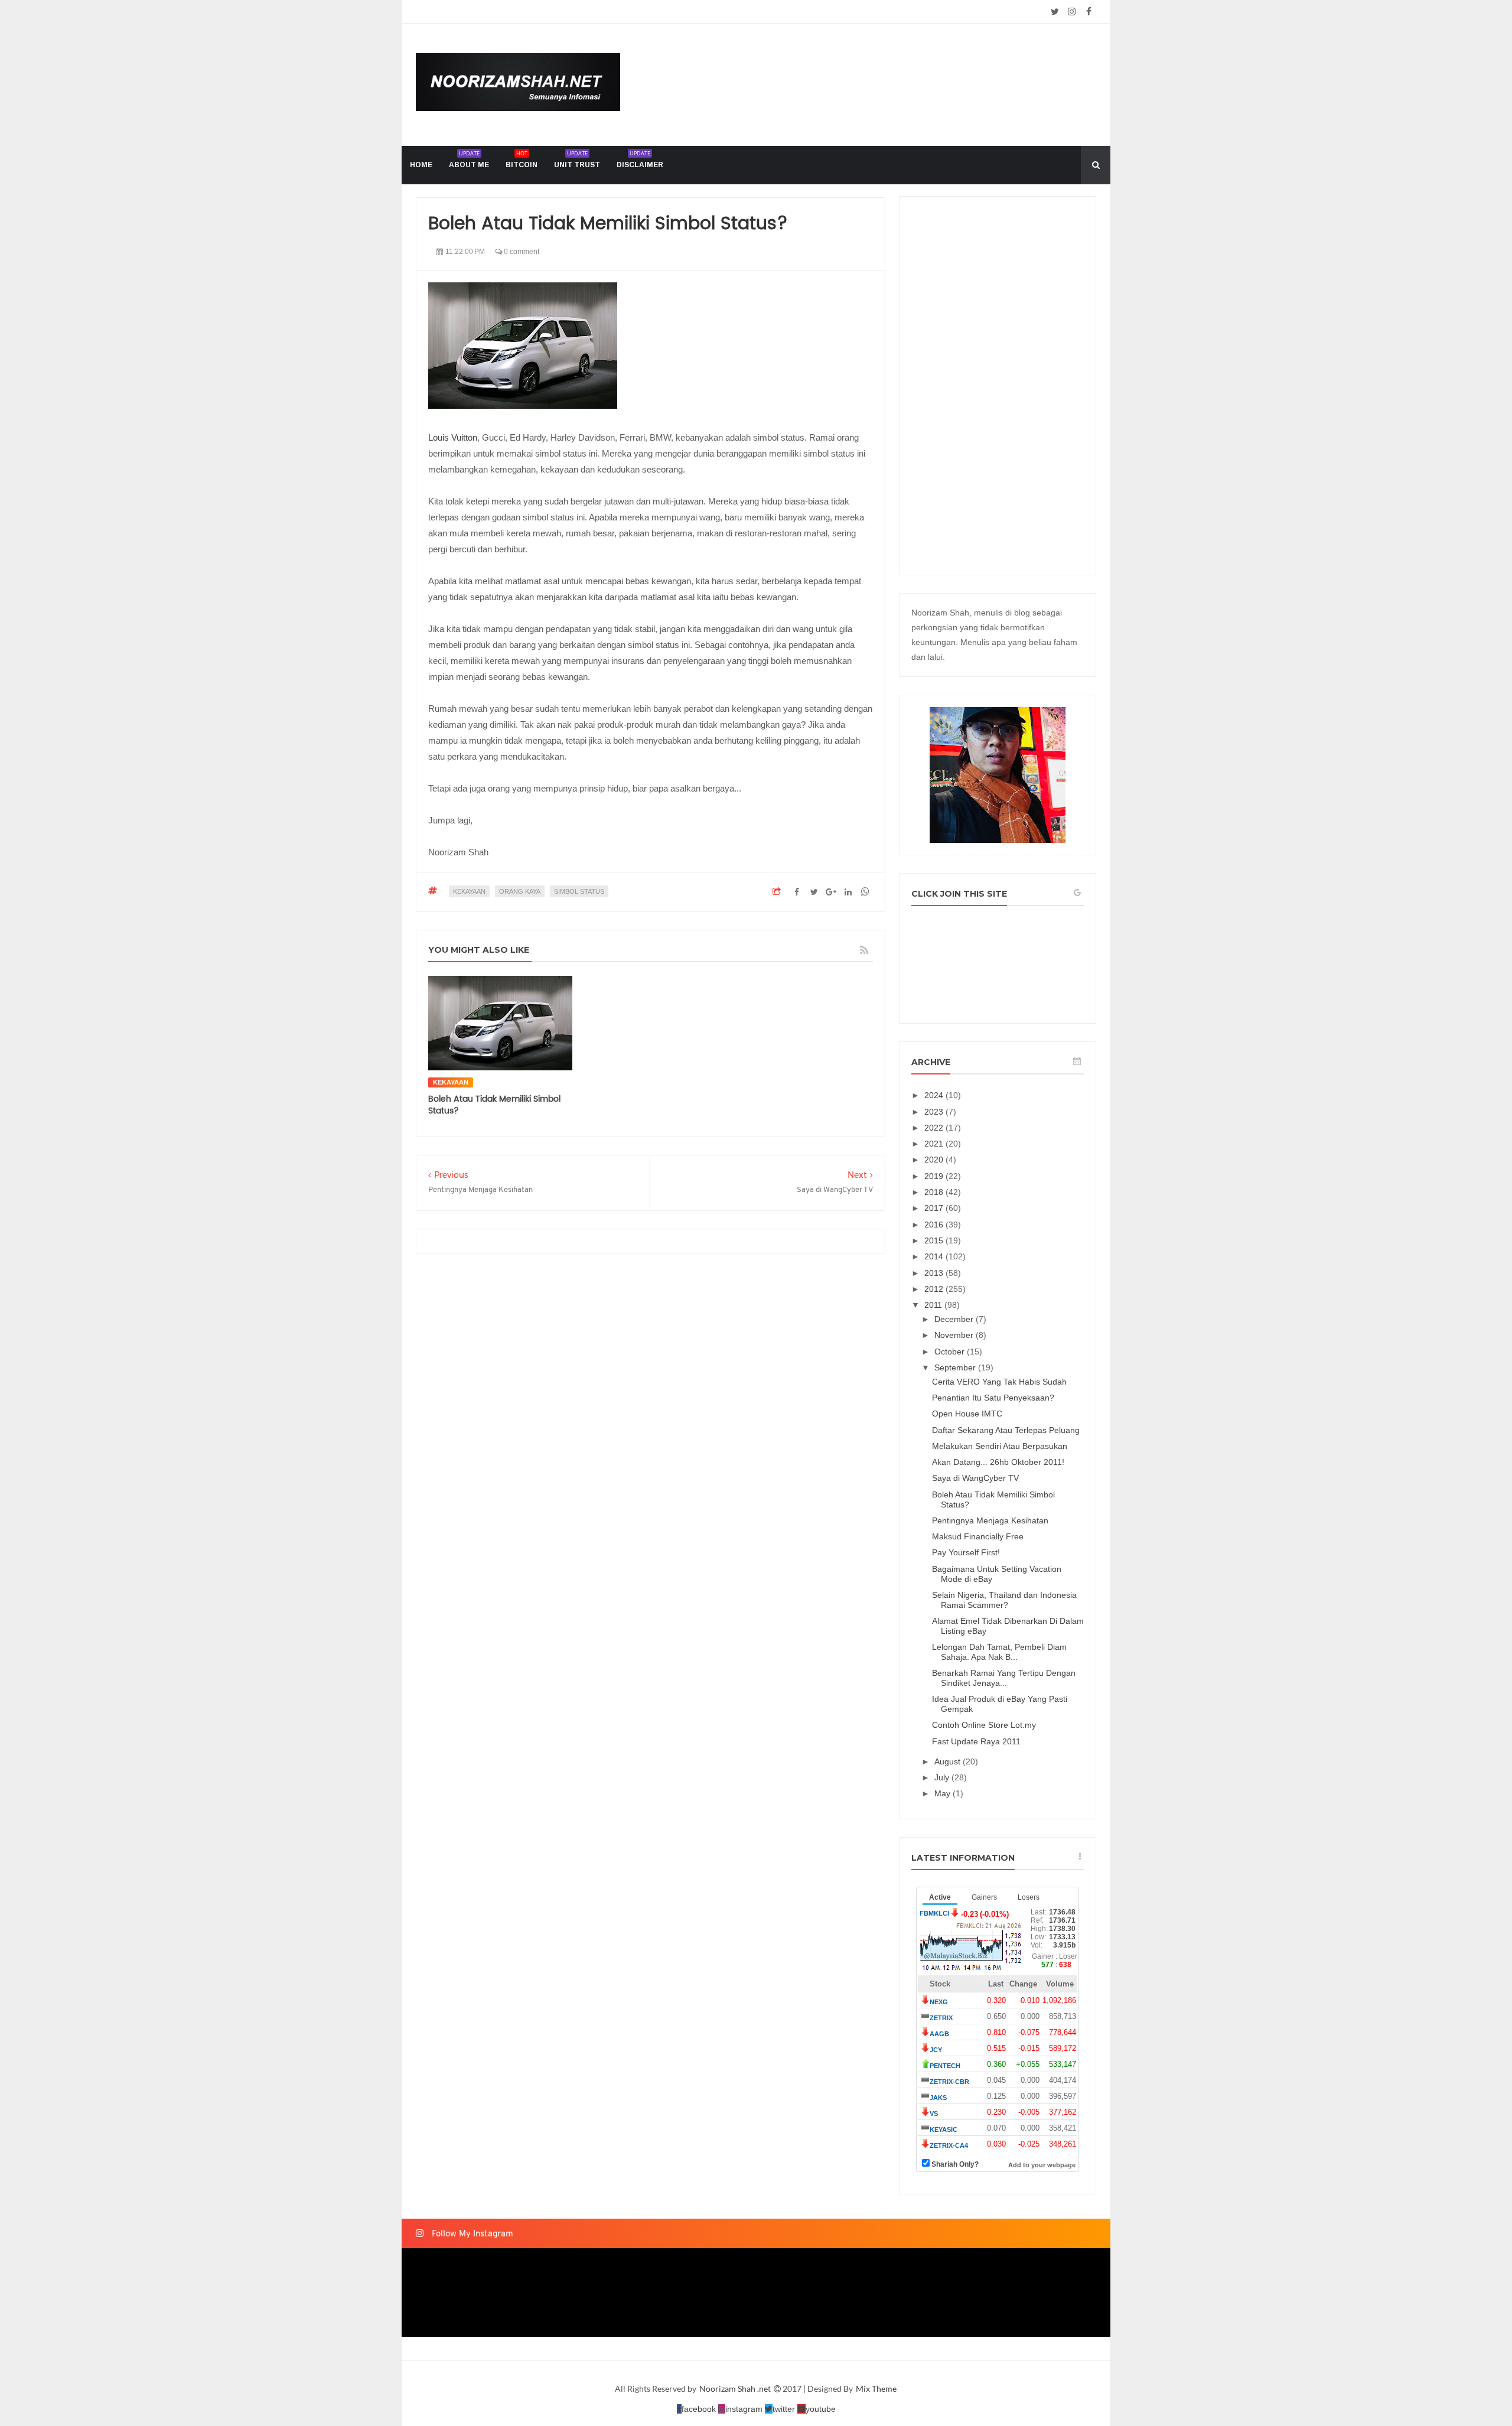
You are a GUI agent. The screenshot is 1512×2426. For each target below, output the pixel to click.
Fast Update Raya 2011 (976, 1741)
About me (469, 159)
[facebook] (1089, 12)
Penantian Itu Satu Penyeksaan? (993, 1398)
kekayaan (469, 891)
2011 (934, 1305)
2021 (935, 1144)
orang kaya (520, 891)
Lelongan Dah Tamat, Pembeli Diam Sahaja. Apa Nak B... (999, 1652)
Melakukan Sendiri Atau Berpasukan (1000, 1446)
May (944, 1793)
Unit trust (577, 159)
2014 (935, 1256)
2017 (935, 1208)
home (421, 165)
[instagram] (1072, 12)
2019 (935, 1176)
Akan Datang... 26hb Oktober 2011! (998, 1462)
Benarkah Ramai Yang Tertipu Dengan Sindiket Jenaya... (1004, 1678)
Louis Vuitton (453, 437)
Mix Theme (876, 2388)
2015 (935, 1240)
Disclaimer (640, 159)
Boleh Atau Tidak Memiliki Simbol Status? (494, 1105)
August (949, 1761)
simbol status (579, 891)
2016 (935, 1225)
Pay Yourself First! (966, 1552)
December (955, 1319)
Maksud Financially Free (978, 1536)
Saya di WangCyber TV (975, 1478)
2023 (935, 1112)
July (943, 1777)
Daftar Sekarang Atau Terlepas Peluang (1006, 1430)
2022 (935, 1128)
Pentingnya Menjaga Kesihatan (990, 1520)
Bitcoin (522, 159)
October (951, 1352)
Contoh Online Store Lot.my (984, 1725)
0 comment (521, 252)
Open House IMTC (967, 1414)
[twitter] (1055, 12)
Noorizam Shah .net (736, 2388)
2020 (935, 1160)
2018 (935, 1192)
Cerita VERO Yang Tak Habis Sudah (999, 1382)
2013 (935, 1273)
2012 (935, 1289)
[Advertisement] (998, 386)
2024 (935, 1095)
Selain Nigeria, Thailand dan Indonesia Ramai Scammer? (1004, 1600)
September (956, 1367)
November (955, 1335)
